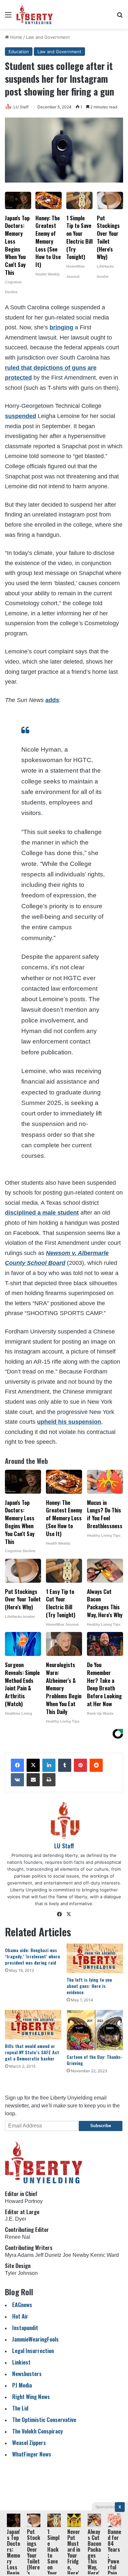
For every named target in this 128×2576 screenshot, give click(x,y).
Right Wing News (31, 2397)
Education (19, 52)
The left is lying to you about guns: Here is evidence (89, 1986)
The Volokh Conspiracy (37, 2431)
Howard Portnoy (24, 2201)
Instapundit (25, 2328)
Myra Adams (19, 2255)
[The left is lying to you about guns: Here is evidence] (95, 1958)
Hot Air (20, 2316)
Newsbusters (27, 2374)
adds (52, 700)
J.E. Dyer (16, 2219)
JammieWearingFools (35, 2339)
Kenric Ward (105, 2255)
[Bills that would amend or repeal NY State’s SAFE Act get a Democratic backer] (33, 2025)
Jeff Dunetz (48, 2255)
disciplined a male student (42, 1213)
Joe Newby (76, 2255)
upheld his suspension (69, 1422)
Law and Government (48, 37)
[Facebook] (17, 1765)
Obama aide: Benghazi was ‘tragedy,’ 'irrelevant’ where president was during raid (32, 1956)
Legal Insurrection (33, 2351)
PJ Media (22, 2385)
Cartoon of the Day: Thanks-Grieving (95, 2060)
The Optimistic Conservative (44, 2420)
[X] (33, 1765)
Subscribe (101, 2126)
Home (16, 37)
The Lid (20, 2408)
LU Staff (21, 107)
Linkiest (21, 2362)
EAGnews (22, 2305)
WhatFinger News (32, 2454)
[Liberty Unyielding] (35, 14)
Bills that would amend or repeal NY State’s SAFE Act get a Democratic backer (32, 2052)
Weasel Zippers (29, 2443)
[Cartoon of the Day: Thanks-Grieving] (95, 2030)
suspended (21, 416)
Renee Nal (18, 2237)
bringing (61, 327)
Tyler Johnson (21, 2273)
